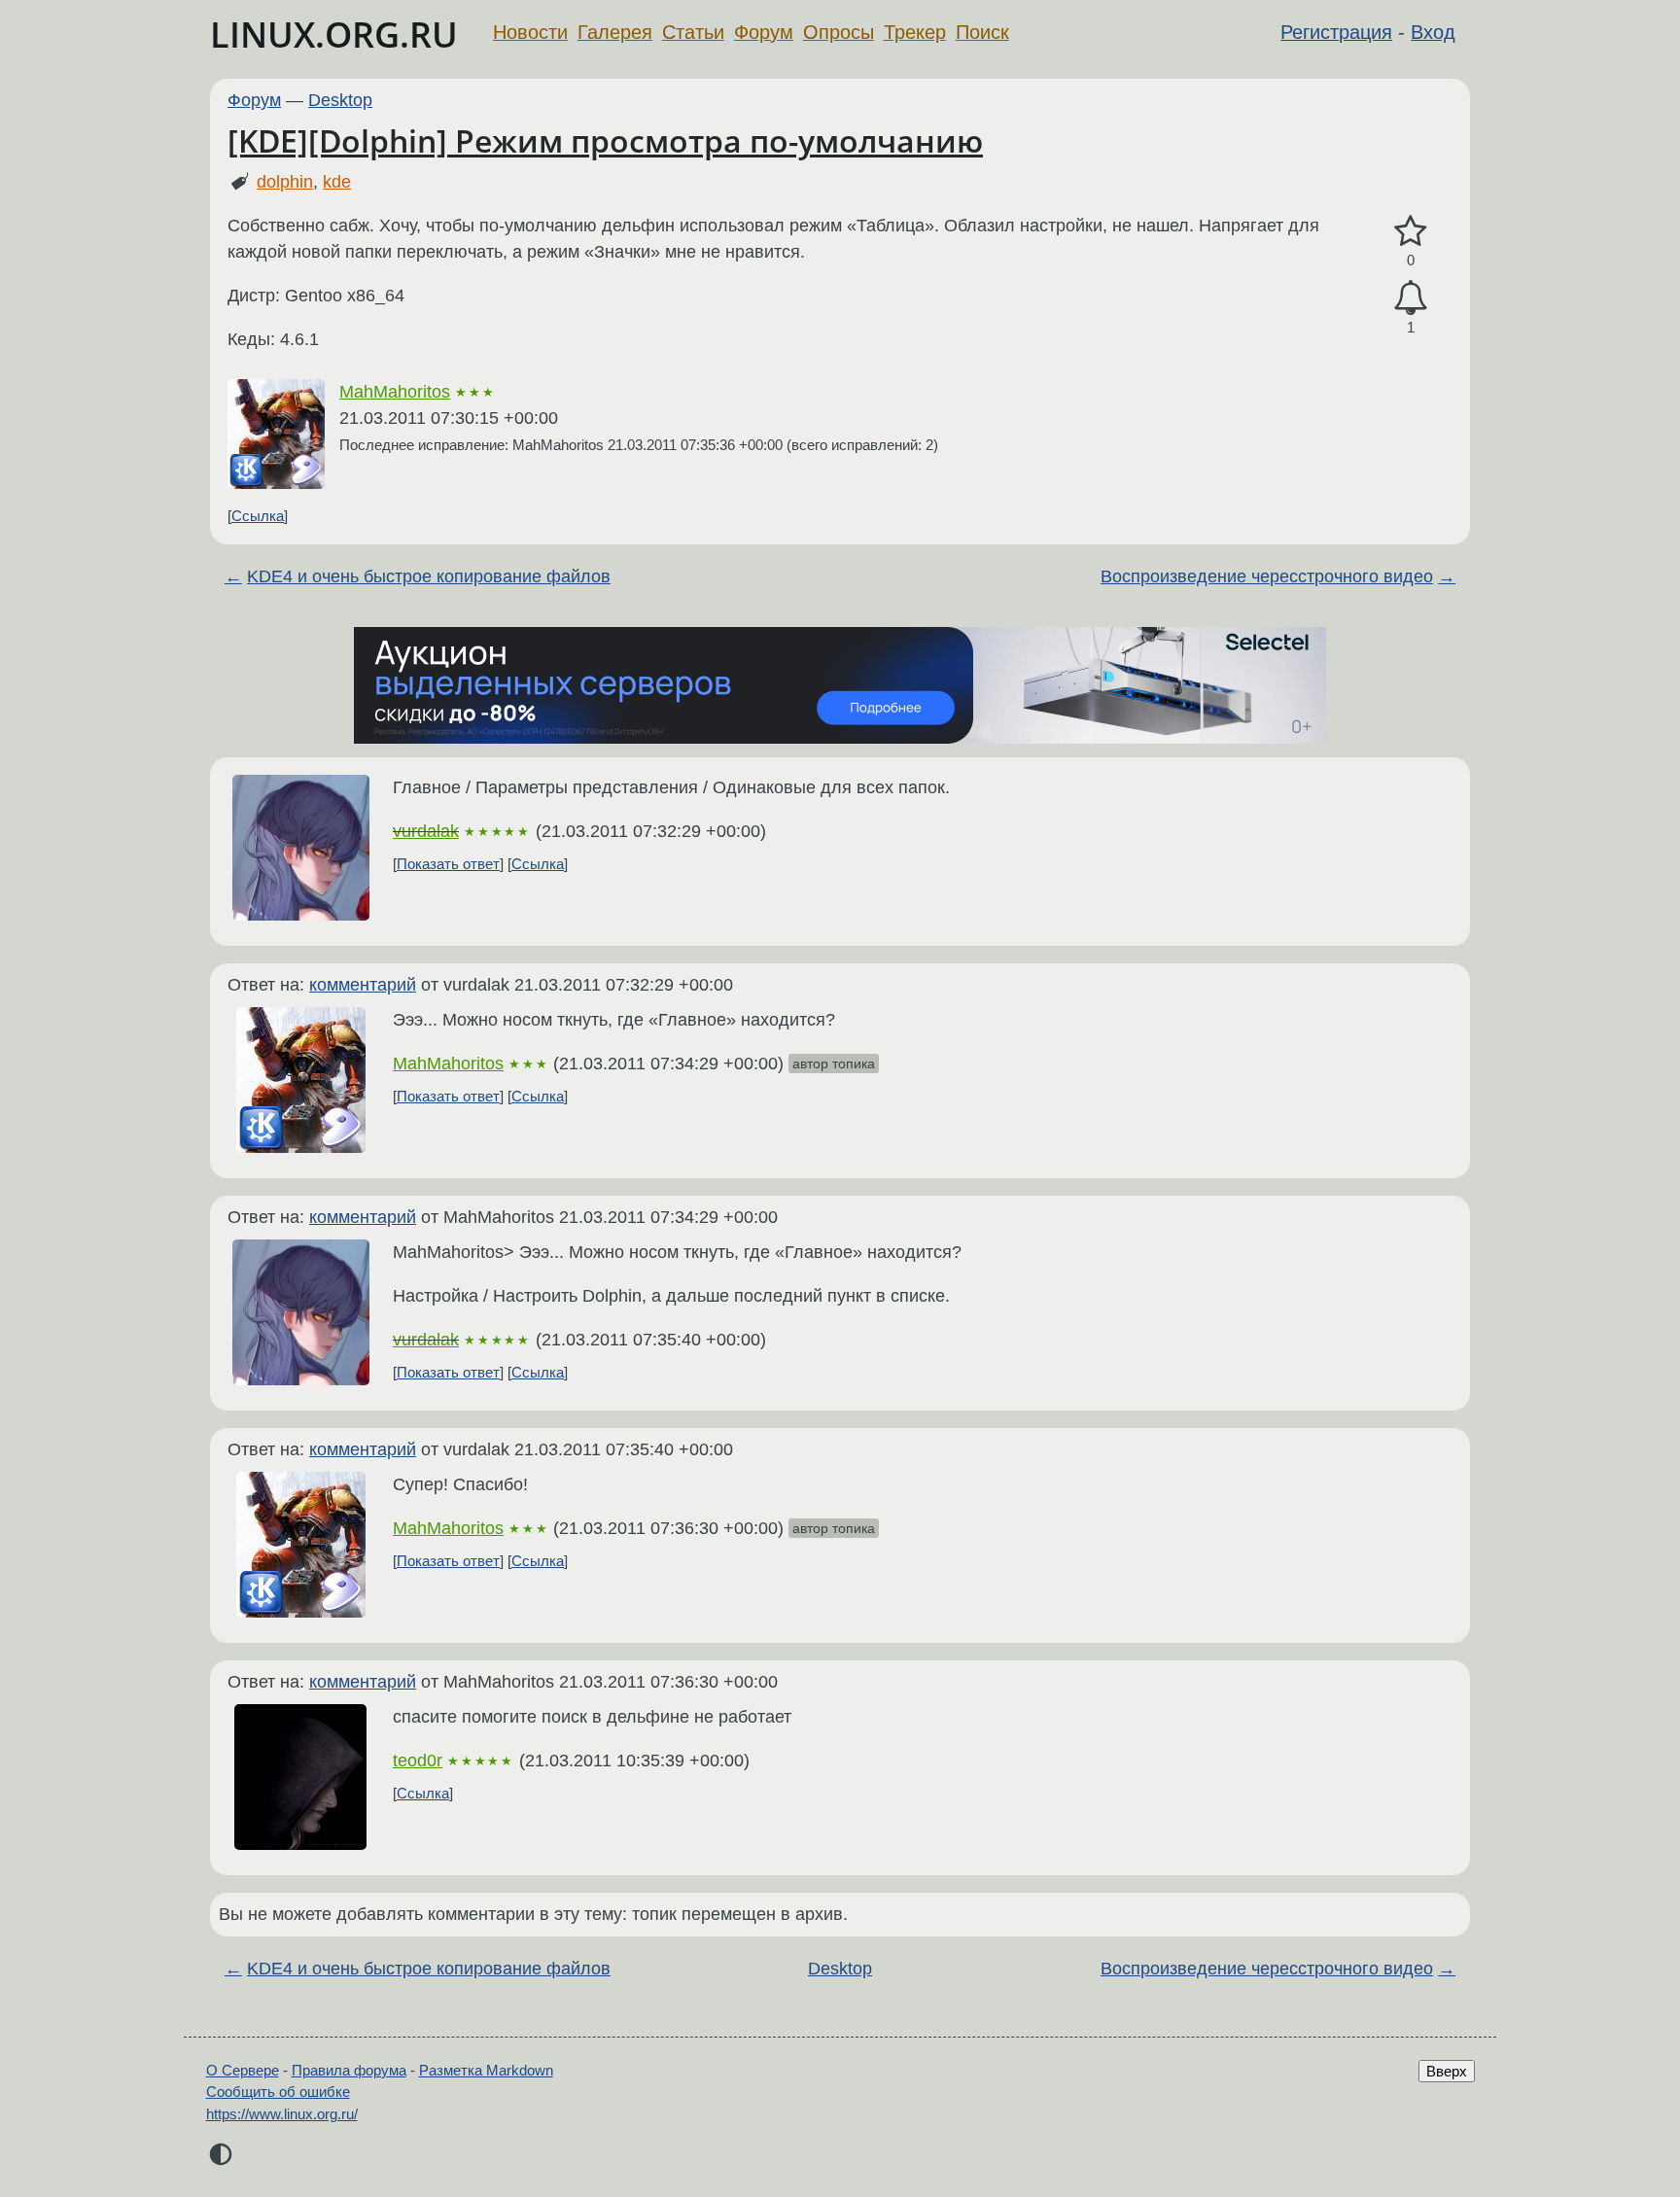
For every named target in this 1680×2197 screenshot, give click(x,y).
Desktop (340, 100)
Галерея (615, 32)
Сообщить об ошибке (278, 2092)
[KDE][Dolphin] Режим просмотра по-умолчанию (605, 140)
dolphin (285, 182)
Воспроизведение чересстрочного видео (1267, 576)
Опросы (839, 32)
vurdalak (426, 831)
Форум (764, 32)
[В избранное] (1411, 232)
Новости (530, 32)
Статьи (693, 32)
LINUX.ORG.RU (334, 35)
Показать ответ (448, 864)
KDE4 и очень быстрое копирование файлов (429, 576)
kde (337, 182)
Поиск (982, 32)
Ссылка (258, 516)
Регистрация (1336, 32)
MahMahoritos (395, 392)
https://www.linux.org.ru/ (282, 2114)
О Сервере (243, 2070)
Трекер (915, 32)
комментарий (363, 985)
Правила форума (349, 2070)
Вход (1433, 32)
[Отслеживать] (1411, 298)
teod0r (418, 1761)
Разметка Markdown (486, 2070)
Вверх (1447, 2071)
